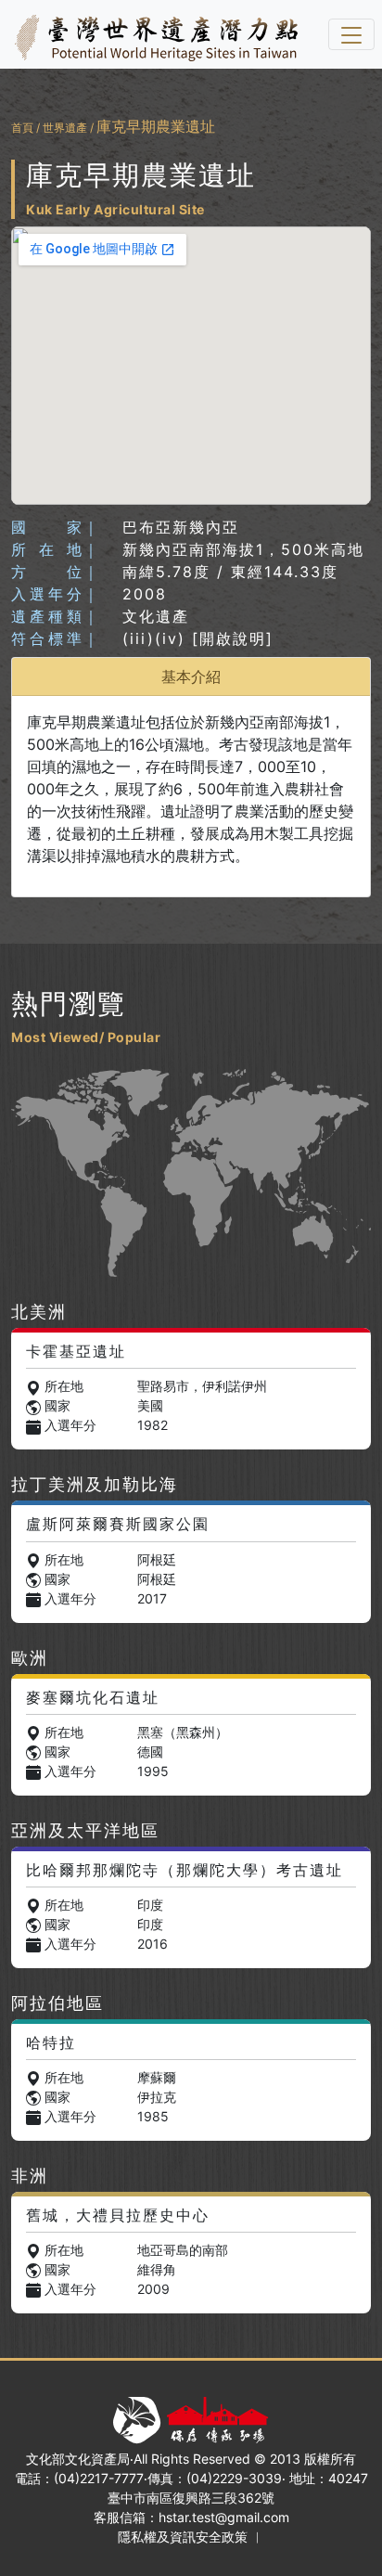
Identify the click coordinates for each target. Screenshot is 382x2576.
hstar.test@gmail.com (224, 2517)
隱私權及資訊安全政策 (183, 2537)
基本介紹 (191, 676)
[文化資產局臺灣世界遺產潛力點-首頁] (153, 34)
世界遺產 (65, 128)
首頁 (22, 128)
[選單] (351, 34)
